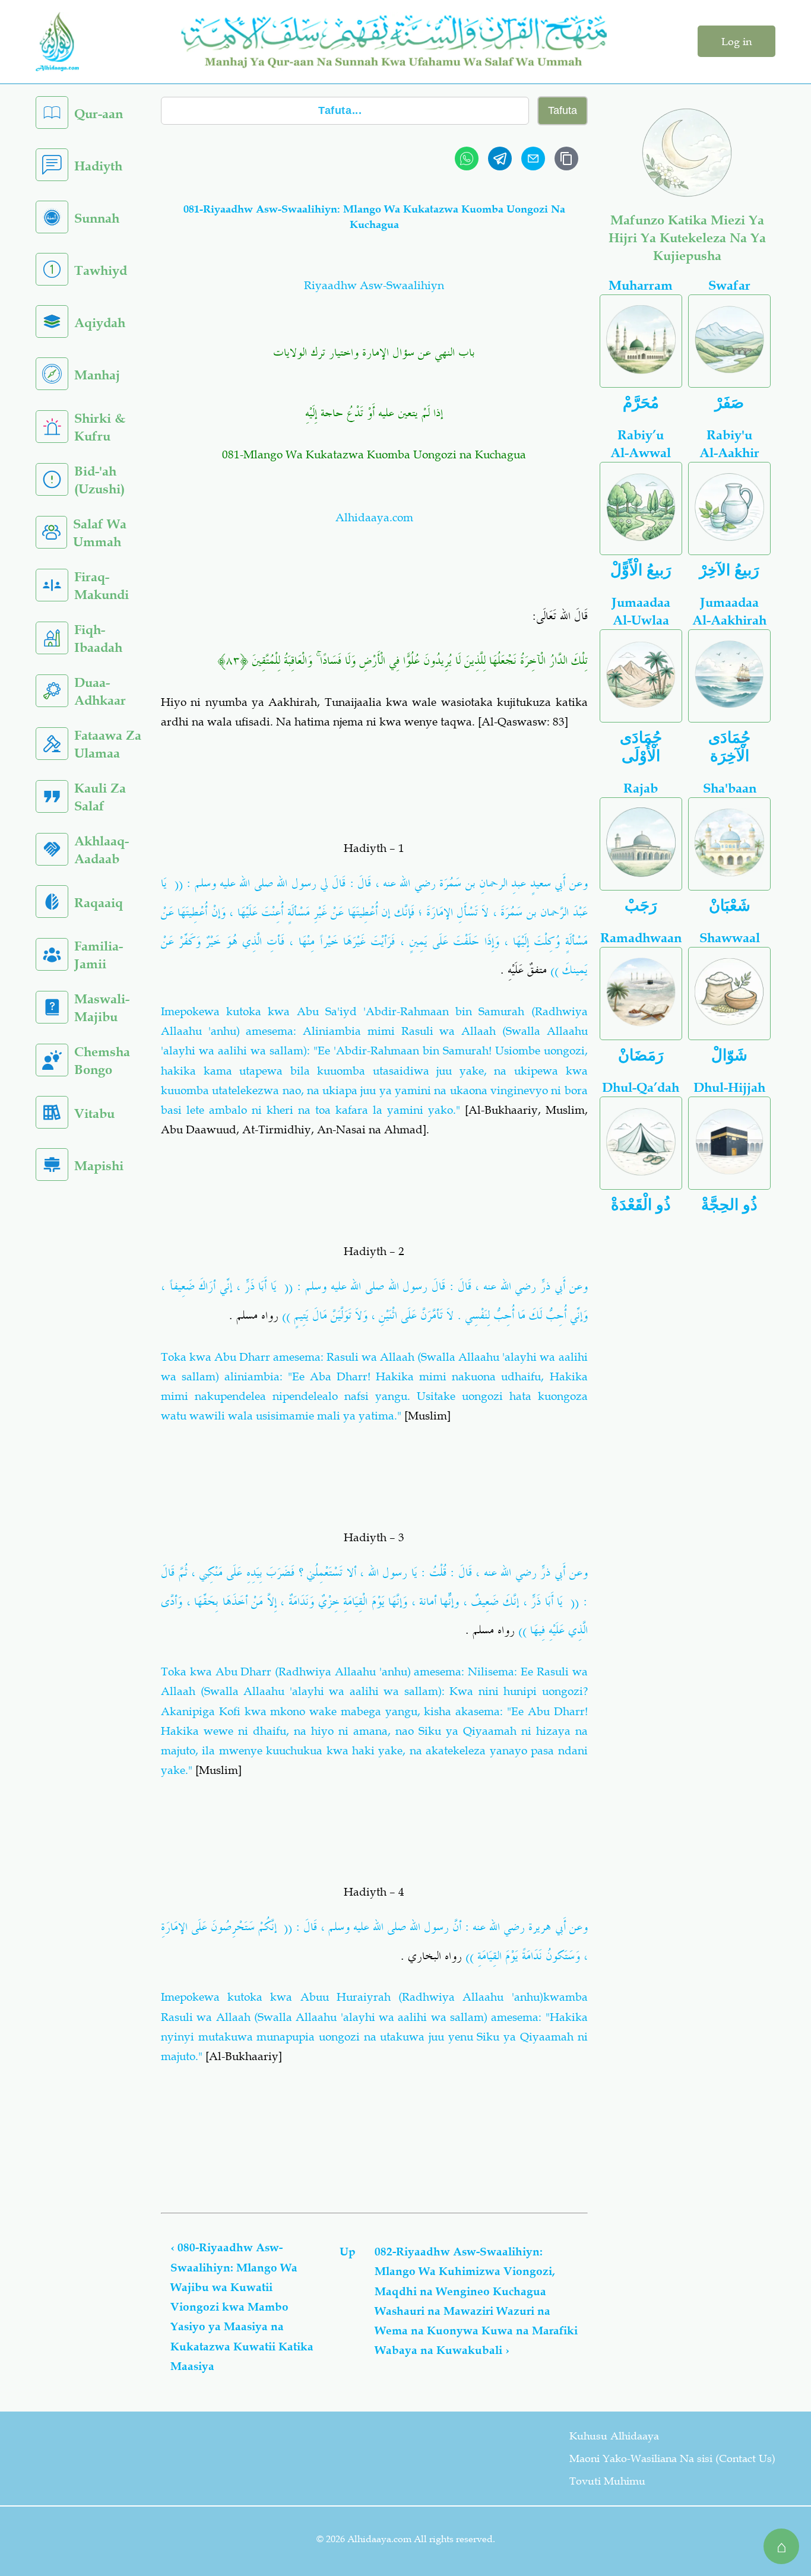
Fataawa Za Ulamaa (108, 744)
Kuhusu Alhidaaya (614, 2436)
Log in (736, 42)
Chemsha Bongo (102, 1061)
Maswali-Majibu (102, 1008)
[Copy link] (566, 159)
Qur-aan (99, 114)
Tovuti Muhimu (607, 2481)
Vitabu (94, 1113)
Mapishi (99, 1166)
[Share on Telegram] (500, 159)
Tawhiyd (101, 270)
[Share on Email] (533, 159)
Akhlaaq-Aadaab (102, 850)
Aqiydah (100, 323)
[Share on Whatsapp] (467, 159)
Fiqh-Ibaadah (98, 639)
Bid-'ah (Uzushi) (99, 480)
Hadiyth (98, 166)
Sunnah (97, 218)
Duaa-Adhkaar (100, 691)
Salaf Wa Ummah (100, 533)
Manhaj (97, 375)
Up (348, 2252)
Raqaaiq (99, 903)
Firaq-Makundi (102, 586)
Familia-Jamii (99, 955)
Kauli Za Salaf (100, 797)
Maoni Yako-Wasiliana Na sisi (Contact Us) (672, 2458)
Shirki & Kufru (100, 427)
